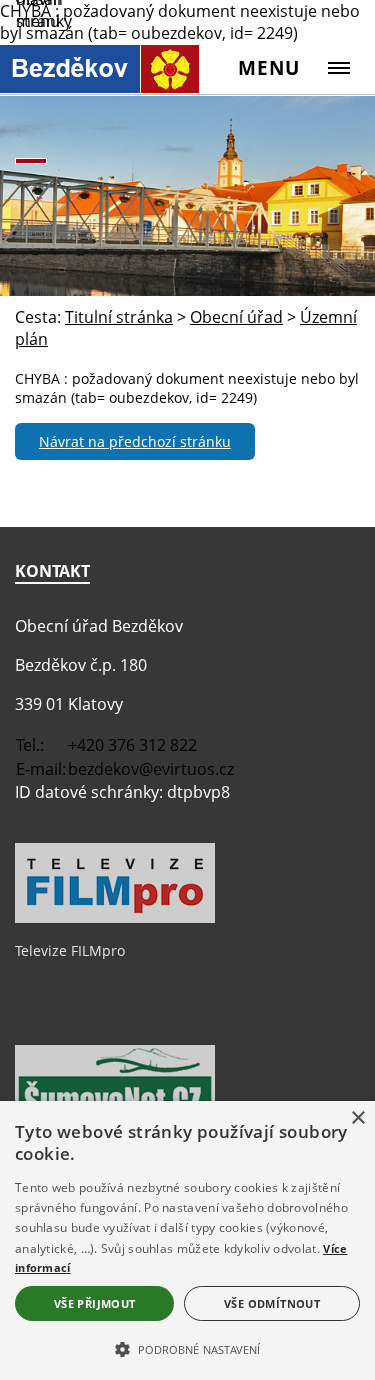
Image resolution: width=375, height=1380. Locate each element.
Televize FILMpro (70, 950)
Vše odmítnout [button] (272, 1303)
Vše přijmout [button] (95, 1303)
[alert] (187, 1240)
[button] (187, 1348)
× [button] (357, 1118)
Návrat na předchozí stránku (135, 441)
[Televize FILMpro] (115, 918)
